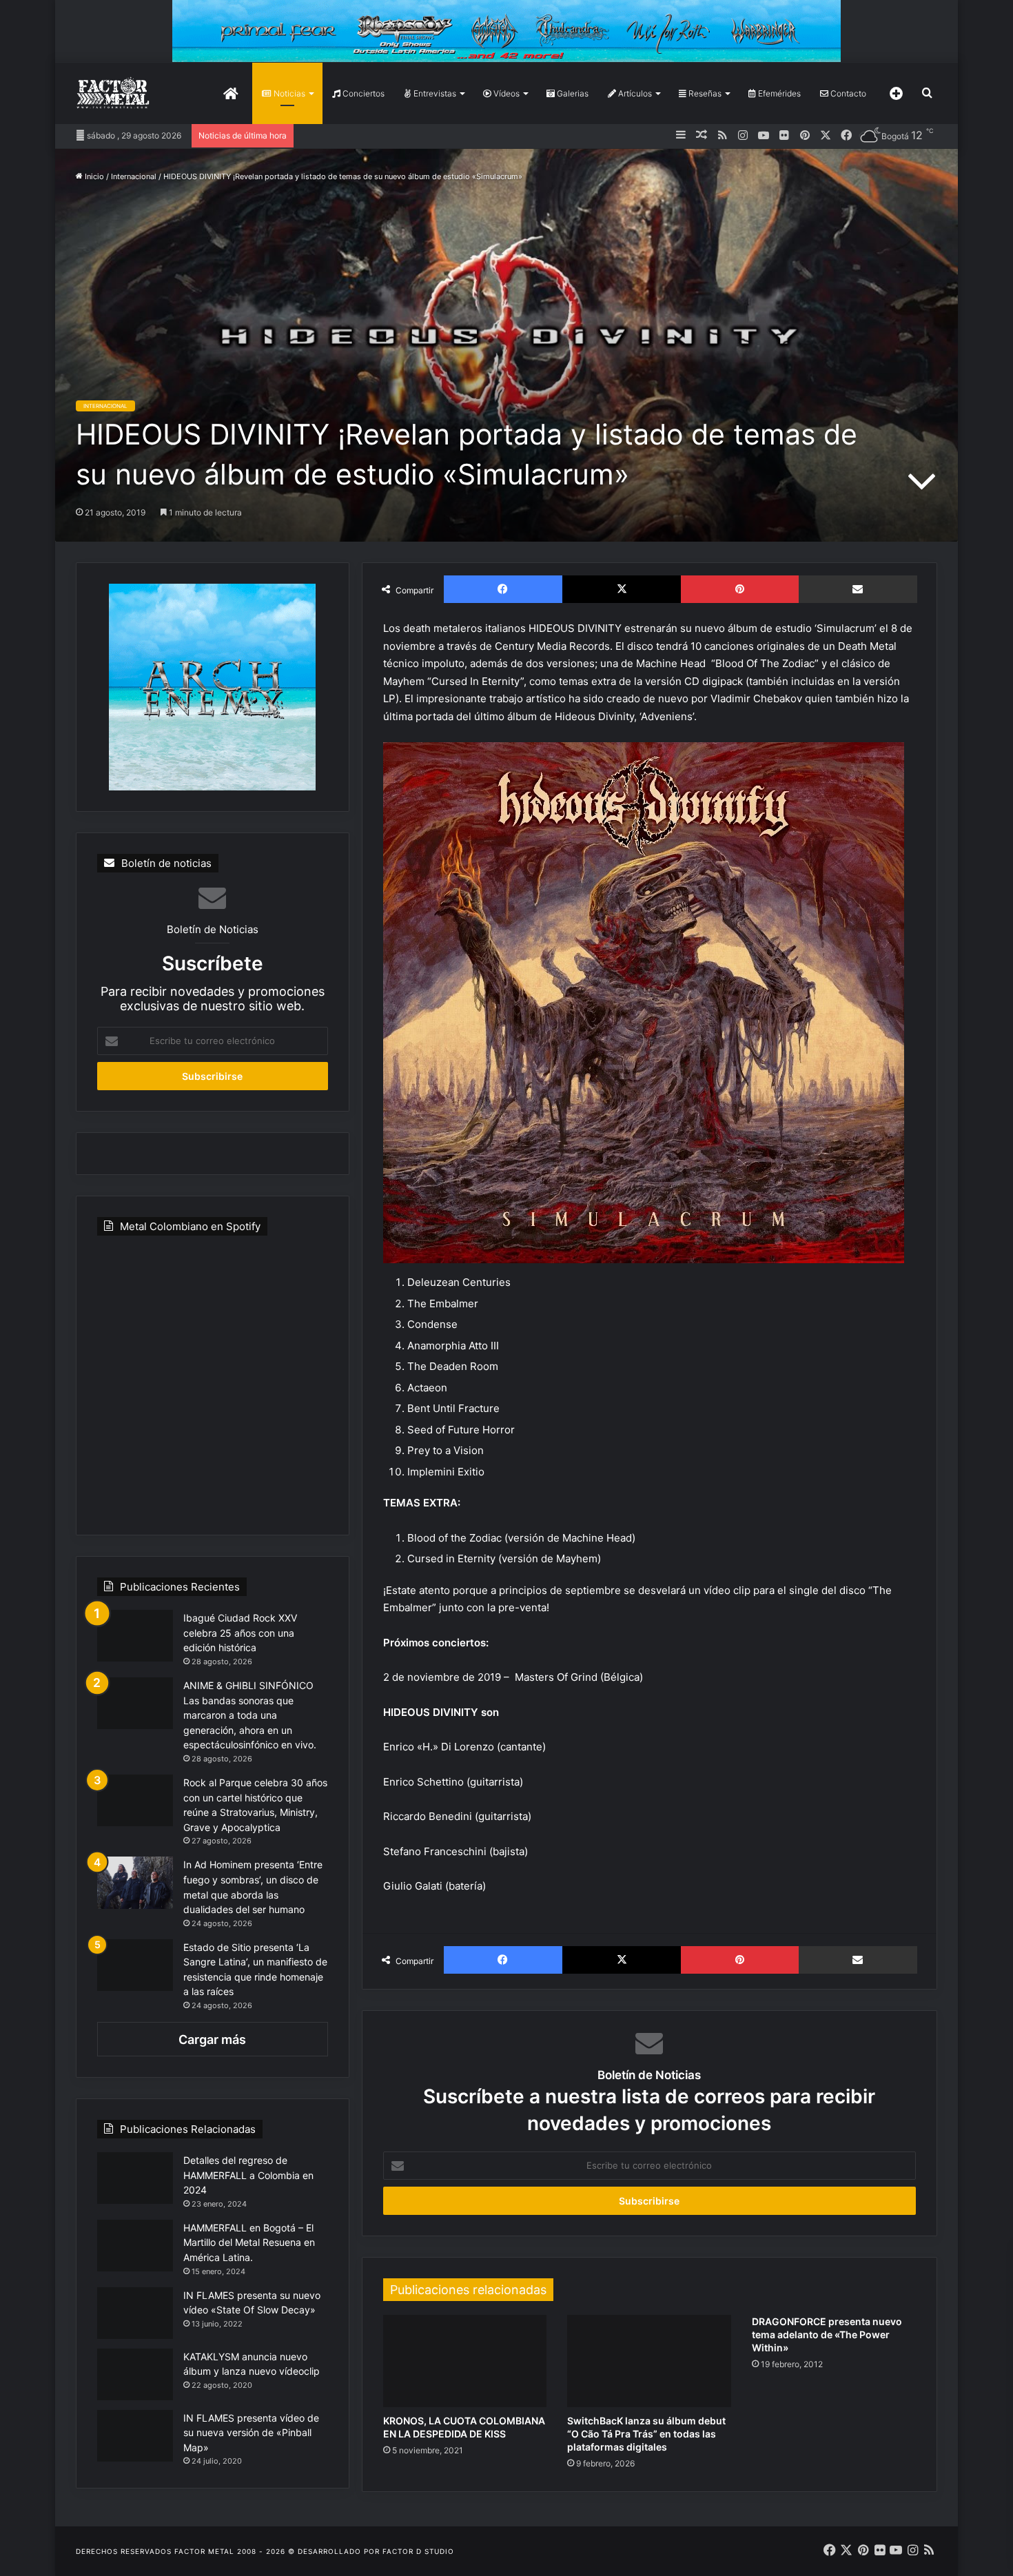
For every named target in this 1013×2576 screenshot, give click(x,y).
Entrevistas (434, 93)
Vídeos (505, 93)
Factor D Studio (418, 2551)
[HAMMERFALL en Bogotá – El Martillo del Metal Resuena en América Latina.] (135, 2246)
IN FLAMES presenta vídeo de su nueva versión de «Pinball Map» (251, 2433)
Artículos (634, 93)
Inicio (93, 176)
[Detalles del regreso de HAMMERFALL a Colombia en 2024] (135, 2178)
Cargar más (212, 2040)
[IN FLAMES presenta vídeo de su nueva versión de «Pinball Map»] (135, 2436)
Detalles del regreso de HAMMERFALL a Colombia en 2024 (248, 2175)
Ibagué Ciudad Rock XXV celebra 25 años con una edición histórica (240, 1633)
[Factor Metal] (113, 93)
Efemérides (778, 93)
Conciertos (362, 93)
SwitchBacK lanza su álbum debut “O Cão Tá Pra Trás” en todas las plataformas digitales (646, 2434)
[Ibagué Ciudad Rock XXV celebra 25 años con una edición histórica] (135, 1636)
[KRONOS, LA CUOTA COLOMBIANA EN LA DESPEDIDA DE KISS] (465, 2361)
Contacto (847, 93)
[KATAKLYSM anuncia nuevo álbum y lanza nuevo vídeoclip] (135, 2374)
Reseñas (704, 93)
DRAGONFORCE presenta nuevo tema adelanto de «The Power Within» (827, 2334)
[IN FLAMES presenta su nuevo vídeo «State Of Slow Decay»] (135, 2313)
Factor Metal (204, 2551)
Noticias (288, 93)
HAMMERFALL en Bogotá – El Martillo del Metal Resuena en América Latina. (249, 2242)
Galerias (572, 93)
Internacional (134, 176)
